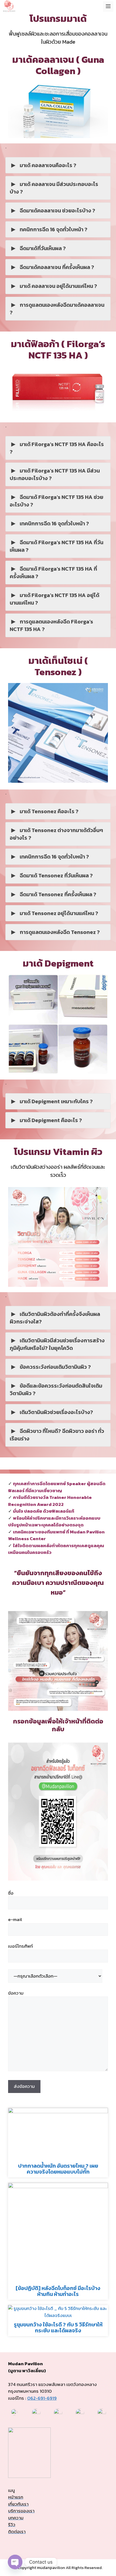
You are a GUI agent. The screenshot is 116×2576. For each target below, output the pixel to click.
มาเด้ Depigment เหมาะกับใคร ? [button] (56, 1101)
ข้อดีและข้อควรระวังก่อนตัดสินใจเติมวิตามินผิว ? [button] (56, 1389)
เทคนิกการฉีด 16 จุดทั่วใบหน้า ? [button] (54, 523)
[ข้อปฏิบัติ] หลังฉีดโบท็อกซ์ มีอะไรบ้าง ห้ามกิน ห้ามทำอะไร (58, 2291)
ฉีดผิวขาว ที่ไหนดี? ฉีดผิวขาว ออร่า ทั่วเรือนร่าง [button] (57, 1435)
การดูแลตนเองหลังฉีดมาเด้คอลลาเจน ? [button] (57, 309)
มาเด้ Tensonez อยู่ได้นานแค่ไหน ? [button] (59, 913)
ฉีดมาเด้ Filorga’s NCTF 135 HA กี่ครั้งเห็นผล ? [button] (53, 573)
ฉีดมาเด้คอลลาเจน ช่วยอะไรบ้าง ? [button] (57, 211)
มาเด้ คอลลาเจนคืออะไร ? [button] (48, 165)
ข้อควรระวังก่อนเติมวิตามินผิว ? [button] (55, 1367)
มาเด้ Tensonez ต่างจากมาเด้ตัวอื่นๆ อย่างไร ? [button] (56, 834)
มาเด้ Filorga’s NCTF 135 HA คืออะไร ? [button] (57, 448)
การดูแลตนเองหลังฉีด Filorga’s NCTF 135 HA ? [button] (51, 625)
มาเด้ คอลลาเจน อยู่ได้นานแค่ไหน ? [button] (58, 286)
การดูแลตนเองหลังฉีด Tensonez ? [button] (60, 932)
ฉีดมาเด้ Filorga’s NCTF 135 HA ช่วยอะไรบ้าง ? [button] (57, 501)
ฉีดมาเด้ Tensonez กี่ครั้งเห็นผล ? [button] (58, 894)
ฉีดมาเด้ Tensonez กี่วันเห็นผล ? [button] (56, 875)
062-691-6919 (42, 2398)
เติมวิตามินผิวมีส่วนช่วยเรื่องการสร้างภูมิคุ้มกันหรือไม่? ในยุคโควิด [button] (57, 1344)
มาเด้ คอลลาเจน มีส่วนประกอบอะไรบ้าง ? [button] (54, 188)
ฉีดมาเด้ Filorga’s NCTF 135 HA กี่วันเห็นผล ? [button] (57, 546)
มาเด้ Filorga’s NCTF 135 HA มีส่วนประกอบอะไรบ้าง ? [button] (55, 474)
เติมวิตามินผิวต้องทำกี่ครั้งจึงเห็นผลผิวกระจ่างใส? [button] (55, 1318)
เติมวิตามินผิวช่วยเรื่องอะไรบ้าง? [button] (56, 1412)
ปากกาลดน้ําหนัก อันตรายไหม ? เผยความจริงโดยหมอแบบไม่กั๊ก (58, 2169)
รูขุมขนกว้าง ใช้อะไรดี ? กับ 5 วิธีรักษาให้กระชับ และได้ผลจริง (58, 2327)
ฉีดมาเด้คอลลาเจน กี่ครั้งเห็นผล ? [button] (57, 267)
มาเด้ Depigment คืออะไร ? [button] (51, 1120)
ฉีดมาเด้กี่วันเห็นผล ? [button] (43, 248)
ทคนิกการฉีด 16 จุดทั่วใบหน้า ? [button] (54, 229)
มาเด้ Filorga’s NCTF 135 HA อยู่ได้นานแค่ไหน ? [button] (54, 599)
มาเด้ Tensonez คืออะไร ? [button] (49, 811)
